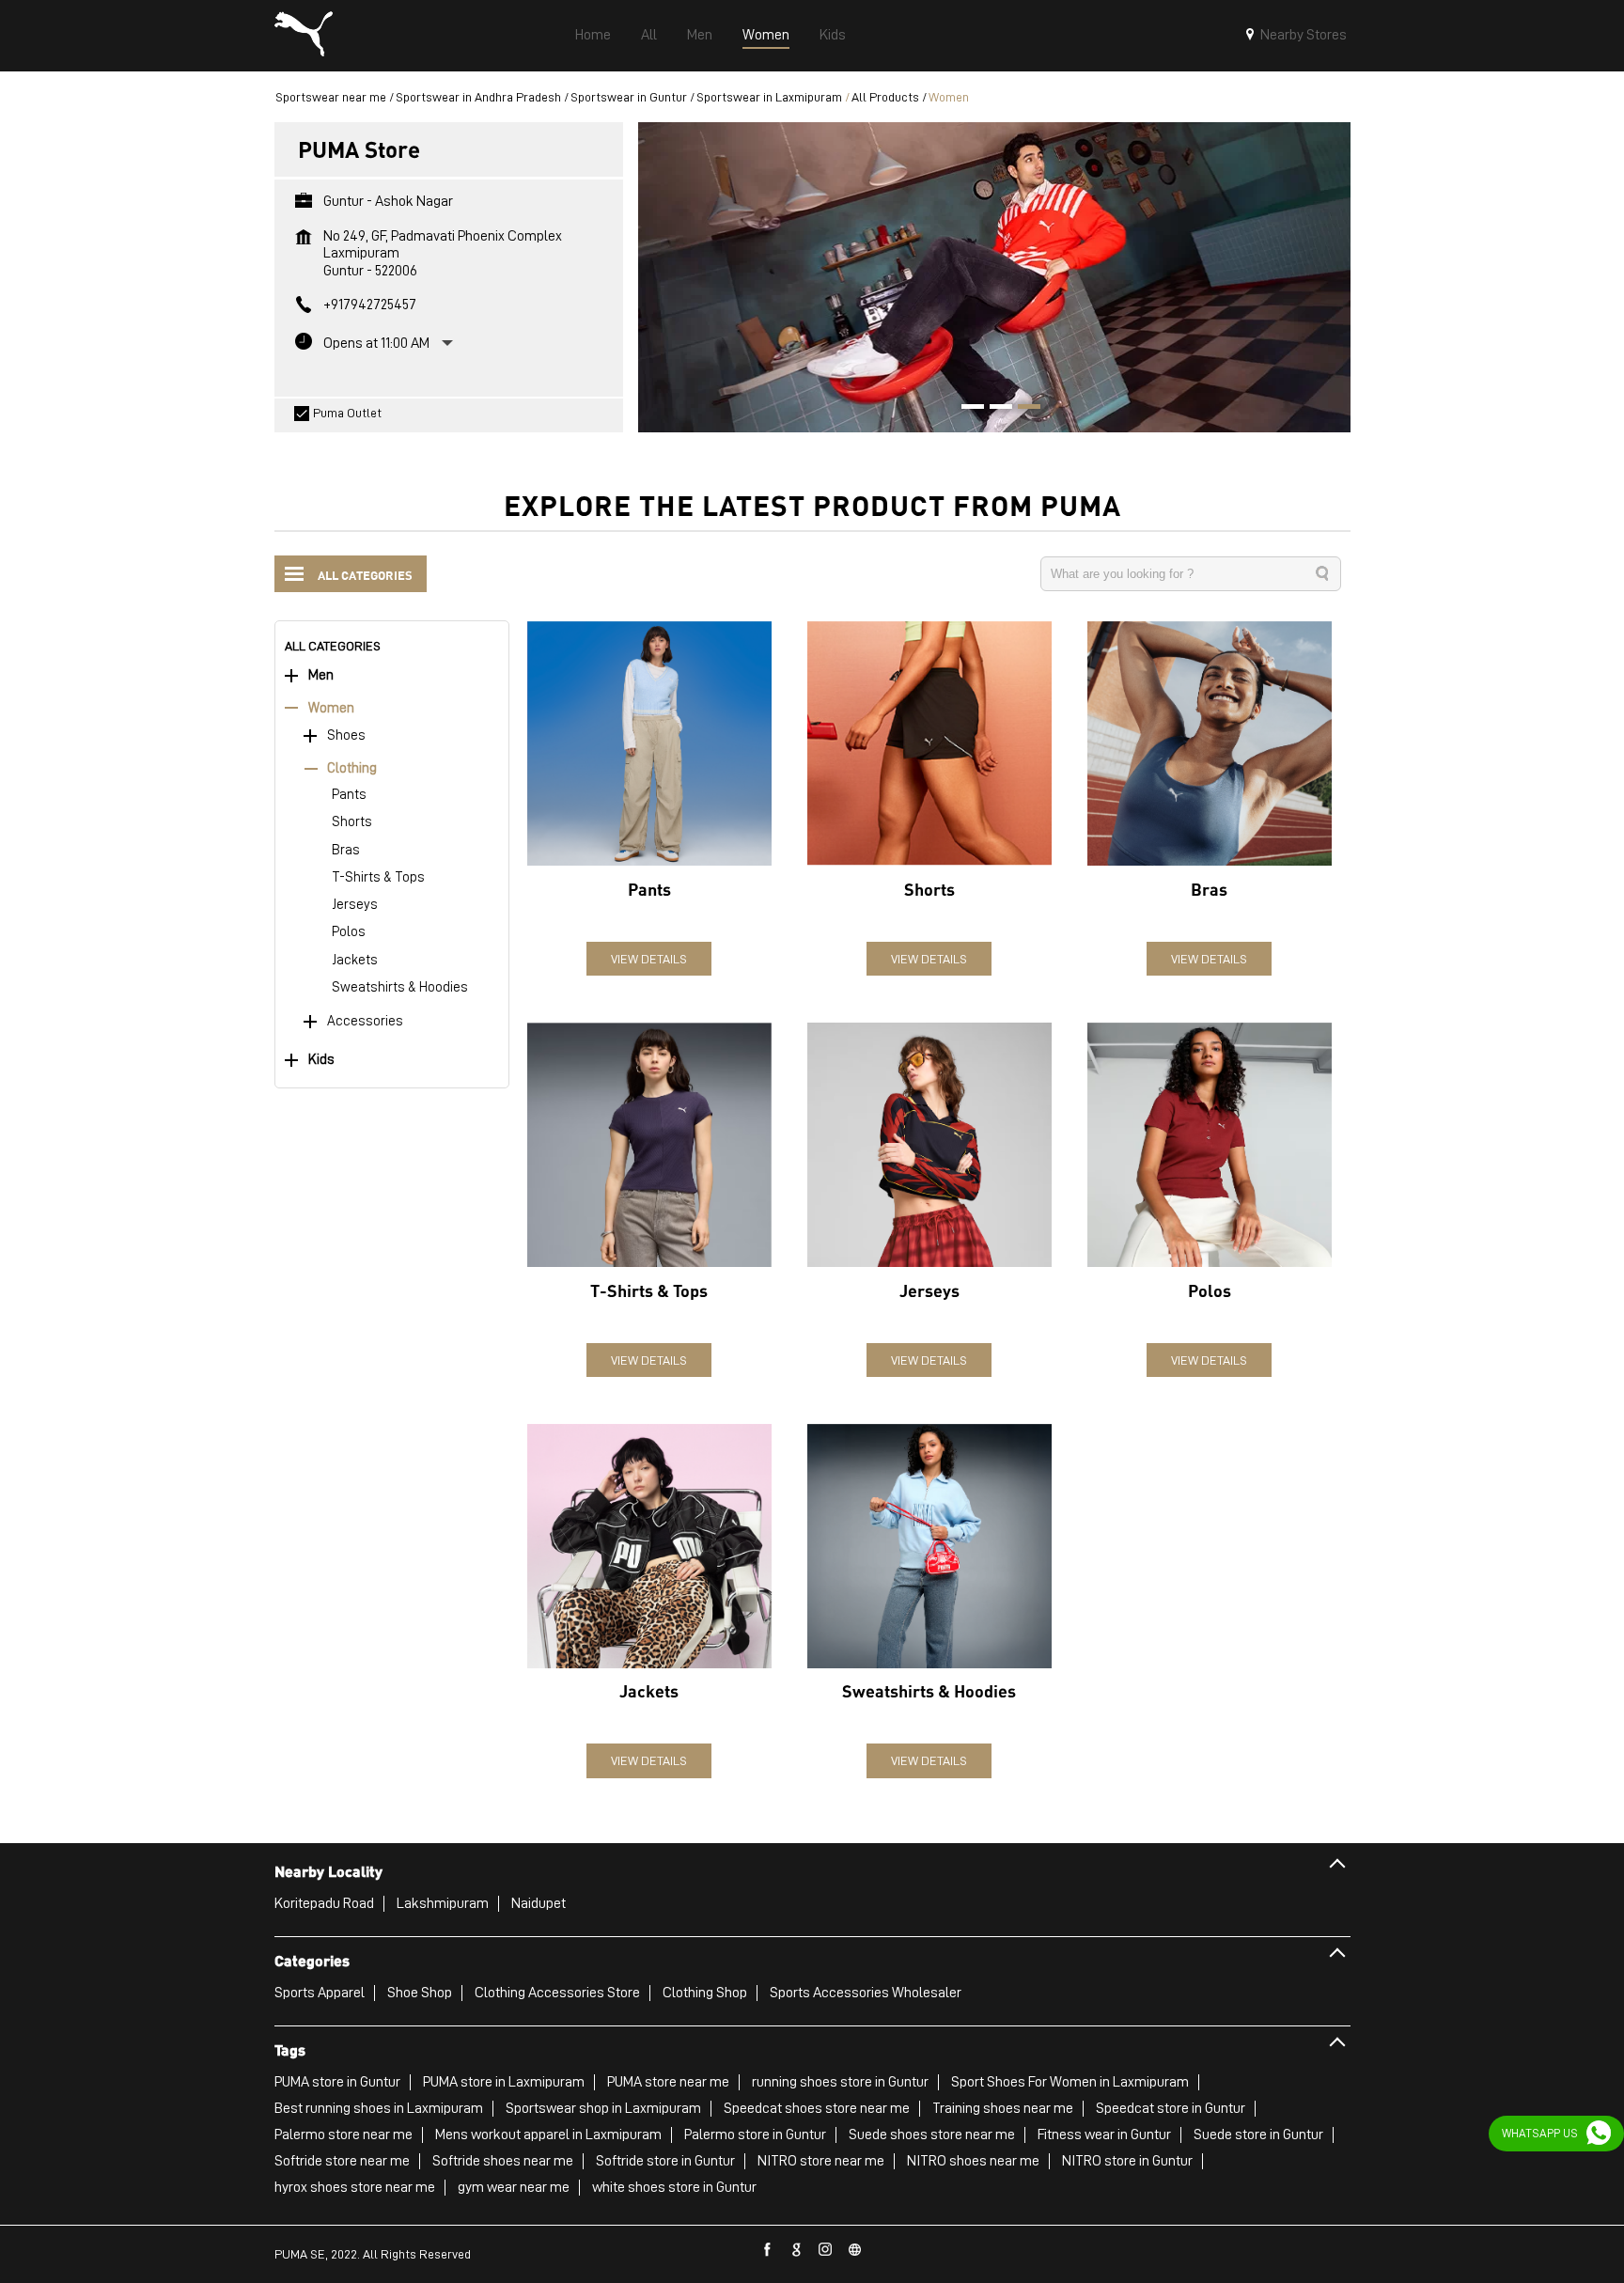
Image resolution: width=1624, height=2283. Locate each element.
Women (331, 708)
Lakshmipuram (443, 1903)
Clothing (352, 768)
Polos (349, 932)
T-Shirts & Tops (378, 877)
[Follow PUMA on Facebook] (768, 2250)
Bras (346, 850)
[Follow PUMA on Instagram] (826, 2250)
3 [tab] (1023, 409)
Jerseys (355, 905)
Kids (321, 1060)
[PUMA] (304, 36)
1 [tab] (966, 409)
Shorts (352, 822)
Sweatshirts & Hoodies (400, 987)
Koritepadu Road (324, 1903)
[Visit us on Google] (797, 2250)
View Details (649, 959)
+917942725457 (370, 305)
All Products (885, 97)
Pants (349, 795)
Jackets (355, 960)
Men (321, 675)
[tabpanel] (994, 277)
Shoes (346, 735)
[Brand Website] (855, 2250)
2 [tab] (994, 409)
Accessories (365, 1021)
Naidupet (539, 1903)
